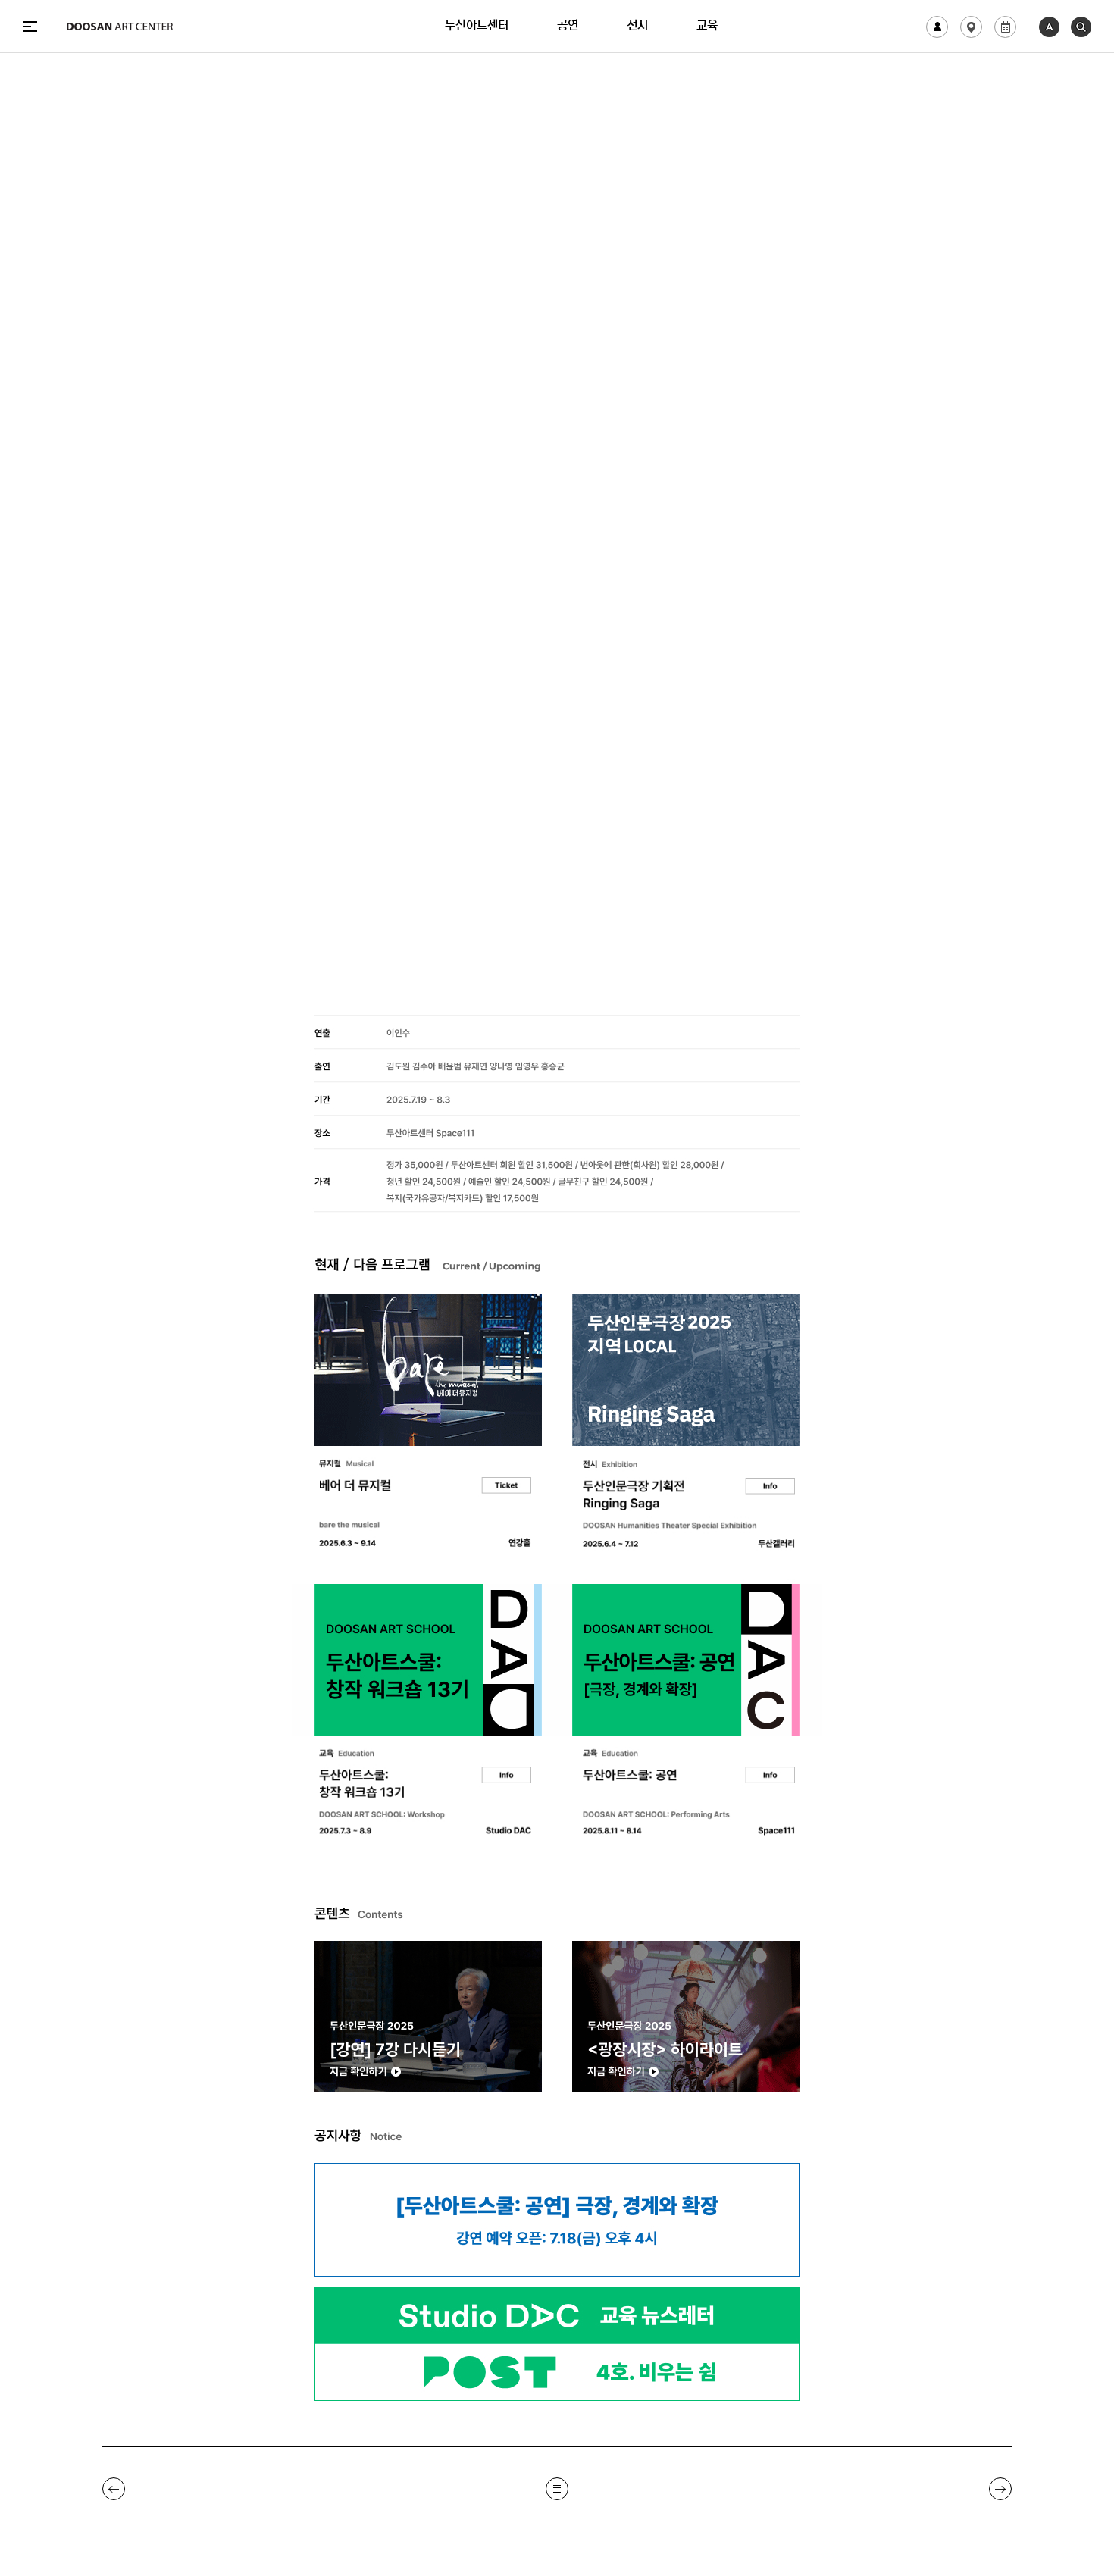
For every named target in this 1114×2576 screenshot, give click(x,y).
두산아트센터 (477, 27)
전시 (637, 27)
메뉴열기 (30, 27)
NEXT (1000, 2489)
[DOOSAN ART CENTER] (120, 27)
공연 (568, 27)
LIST (557, 2489)
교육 (707, 27)
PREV (114, 2489)
